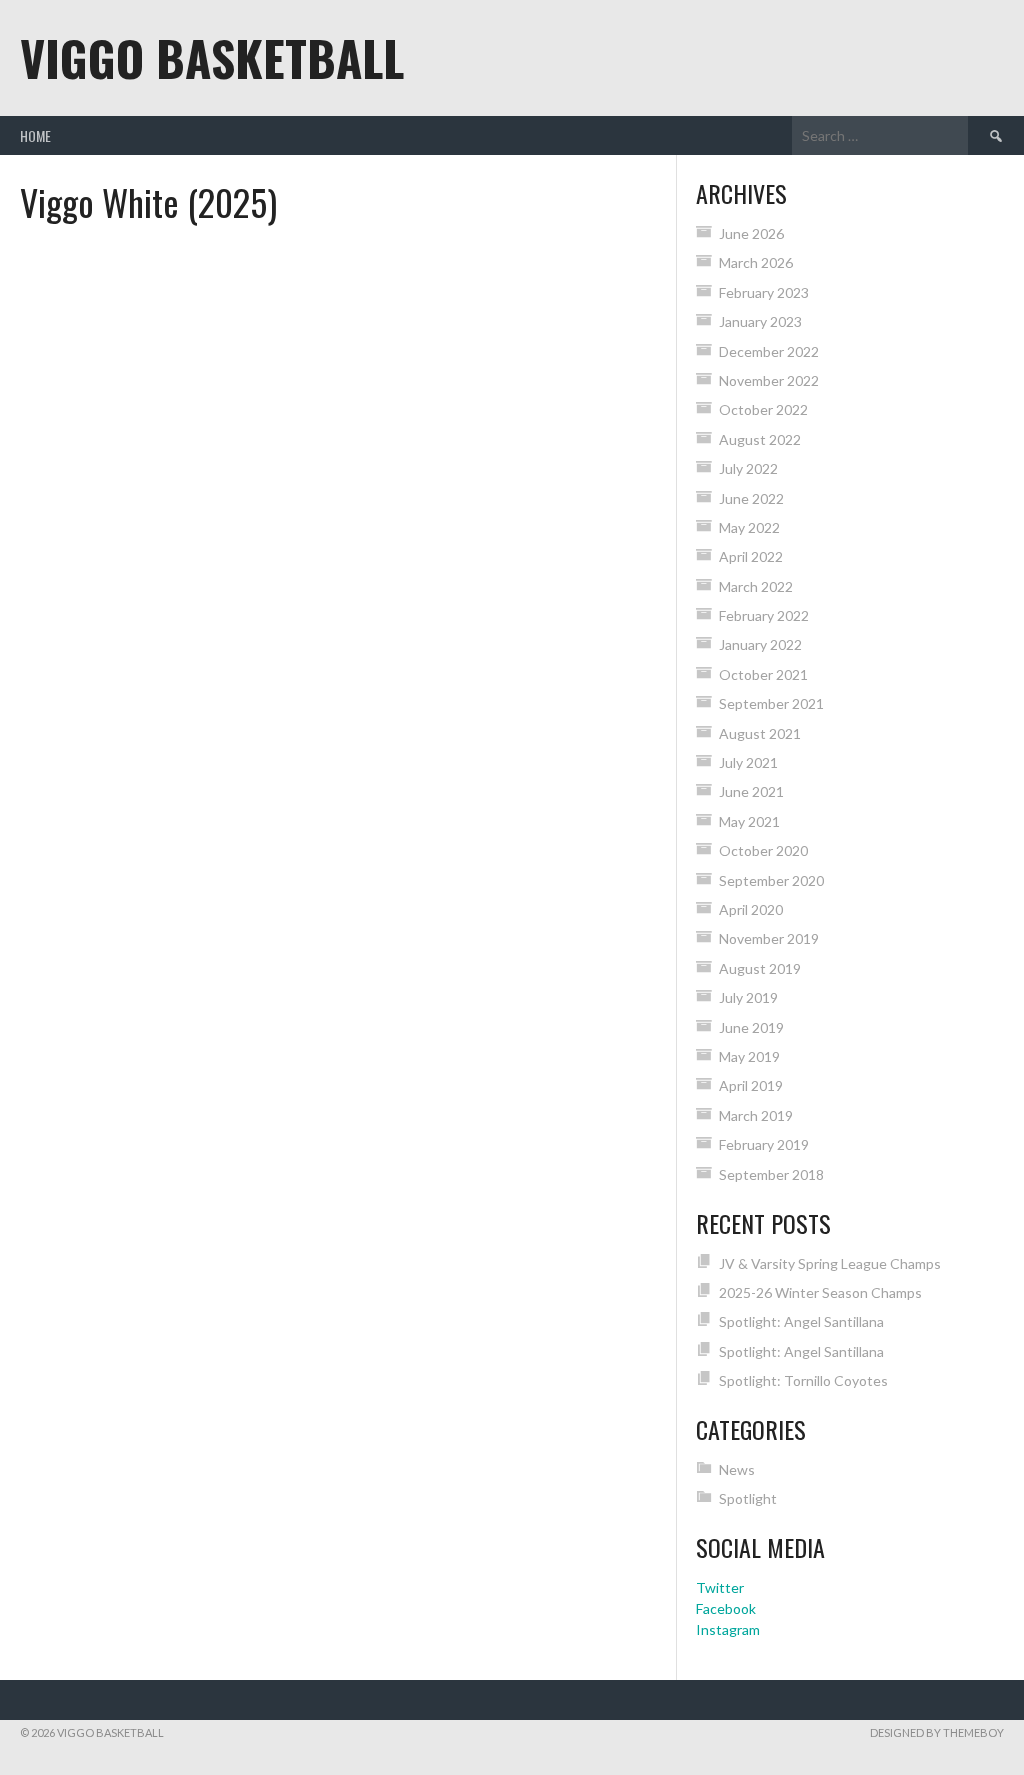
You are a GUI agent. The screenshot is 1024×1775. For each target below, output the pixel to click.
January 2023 (760, 321)
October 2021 (763, 674)
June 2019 (751, 1027)
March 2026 (756, 262)
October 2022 (763, 409)
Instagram (728, 1629)
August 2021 (760, 733)
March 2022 (756, 586)
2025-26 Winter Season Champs (820, 1292)
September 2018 (771, 1174)
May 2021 (749, 821)
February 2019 (764, 1144)
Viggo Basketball (212, 57)
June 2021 (751, 791)
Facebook (726, 1608)
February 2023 (764, 292)
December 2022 (769, 351)
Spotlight (748, 1498)
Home (35, 135)
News (737, 1469)
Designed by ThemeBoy (937, 1732)
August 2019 (760, 968)
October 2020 (763, 850)
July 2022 (748, 468)
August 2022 (760, 439)
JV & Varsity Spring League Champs (830, 1263)
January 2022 (760, 644)
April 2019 (751, 1085)
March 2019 (756, 1115)
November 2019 (769, 938)
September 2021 (771, 703)
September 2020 (771, 880)
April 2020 (751, 909)
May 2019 (749, 1056)
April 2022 (751, 556)
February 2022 (764, 615)
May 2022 (749, 527)
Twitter (720, 1587)
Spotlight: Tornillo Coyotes (803, 1380)
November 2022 (769, 380)
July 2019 (748, 997)
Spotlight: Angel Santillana (801, 1321)
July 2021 (748, 762)
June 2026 (751, 233)
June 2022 (751, 498)
